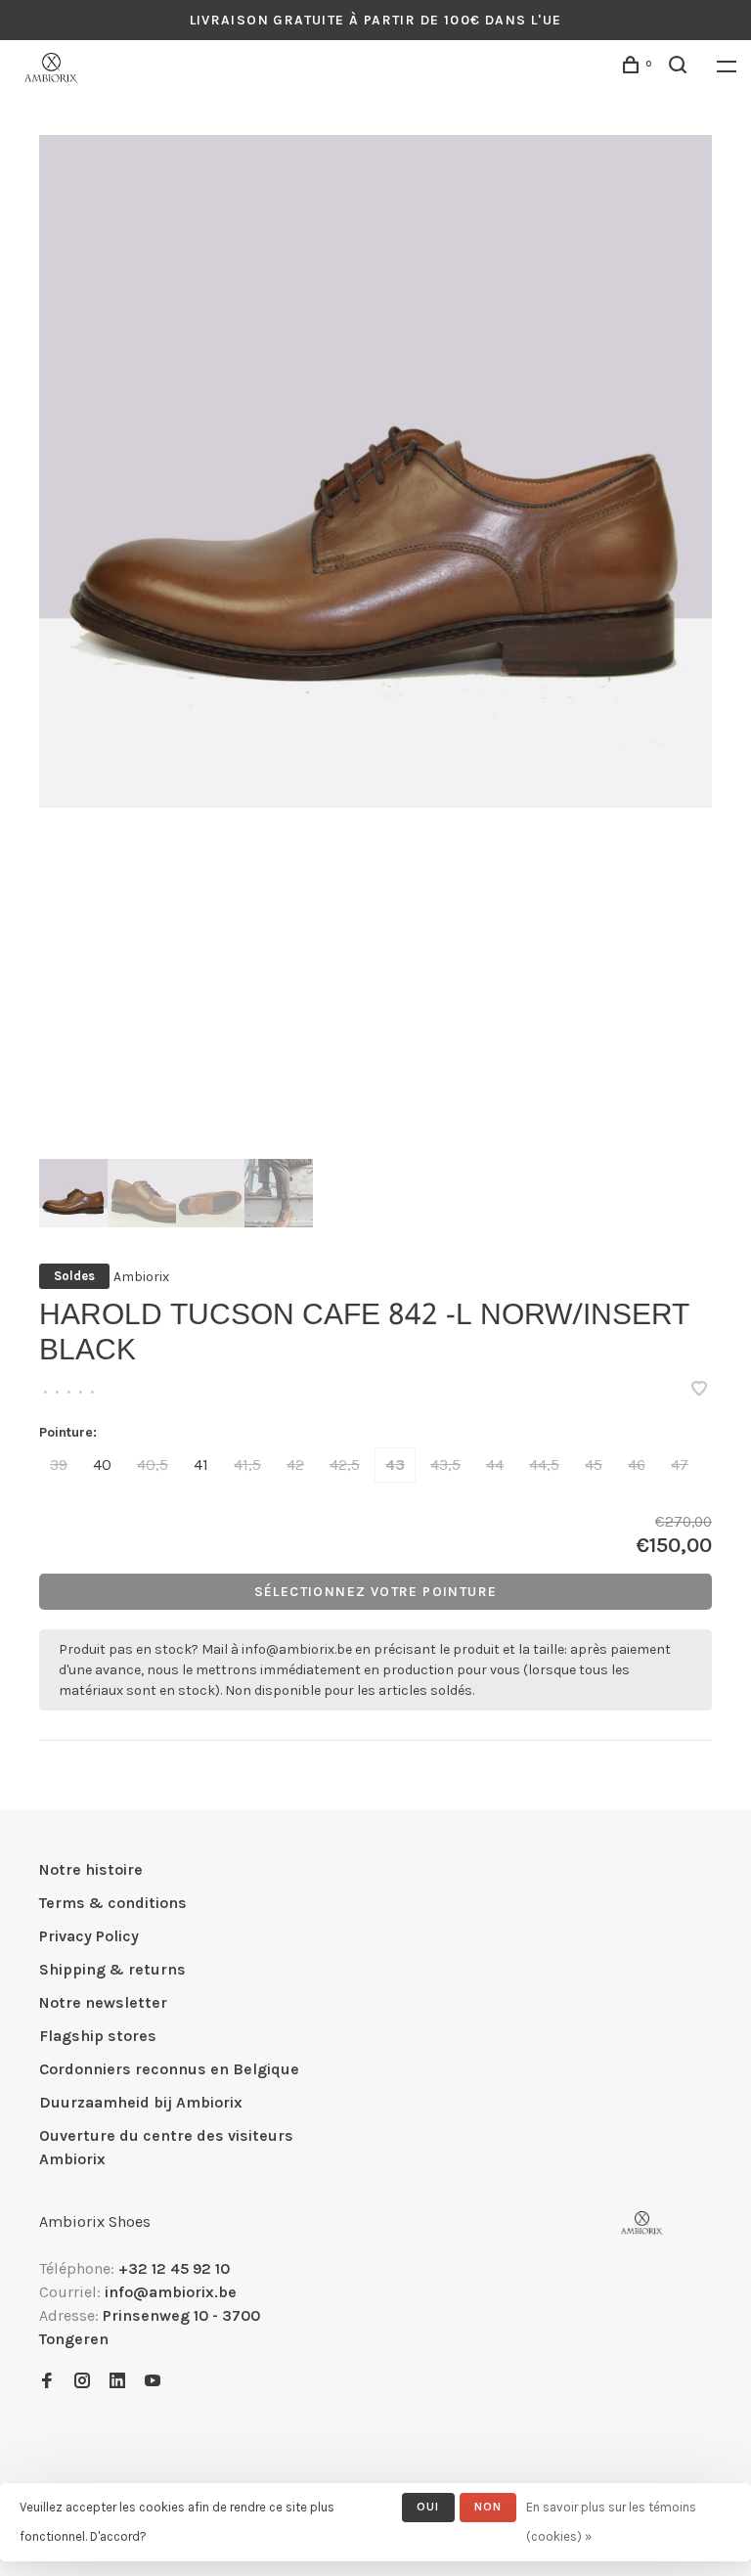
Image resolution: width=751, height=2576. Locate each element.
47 (680, 1465)
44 (495, 1465)
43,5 (445, 1465)
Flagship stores (98, 2036)
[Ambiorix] (642, 2223)
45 (594, 1465)
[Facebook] (47, 2382)
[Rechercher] (681, 68)
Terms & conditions (113, 1903)
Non (488, 2507)
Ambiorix (141, 1277)
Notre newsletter (103, 2002)
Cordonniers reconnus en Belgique (169, 2069)
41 (201, 1465)
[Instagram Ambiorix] (82, 2382)
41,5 (247, 1465)
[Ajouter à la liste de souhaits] (699, 1390)
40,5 (153, 1465)
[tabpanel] (375, 471)
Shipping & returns (112, 1969)
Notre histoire (91, 1869)
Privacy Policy (89, 1936)
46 (637, 1465)
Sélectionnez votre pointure (376, 1592)
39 (59, 1465)
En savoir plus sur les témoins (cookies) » (611, 2522)
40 (102, 1465)
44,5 (544, 1465)
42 (295, 1465)
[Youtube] (153, 2382)
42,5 (345, 1465)
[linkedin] (117, 2382)
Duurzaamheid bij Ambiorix (141, 2102)
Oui (428, 2507)
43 (395, 1465)
